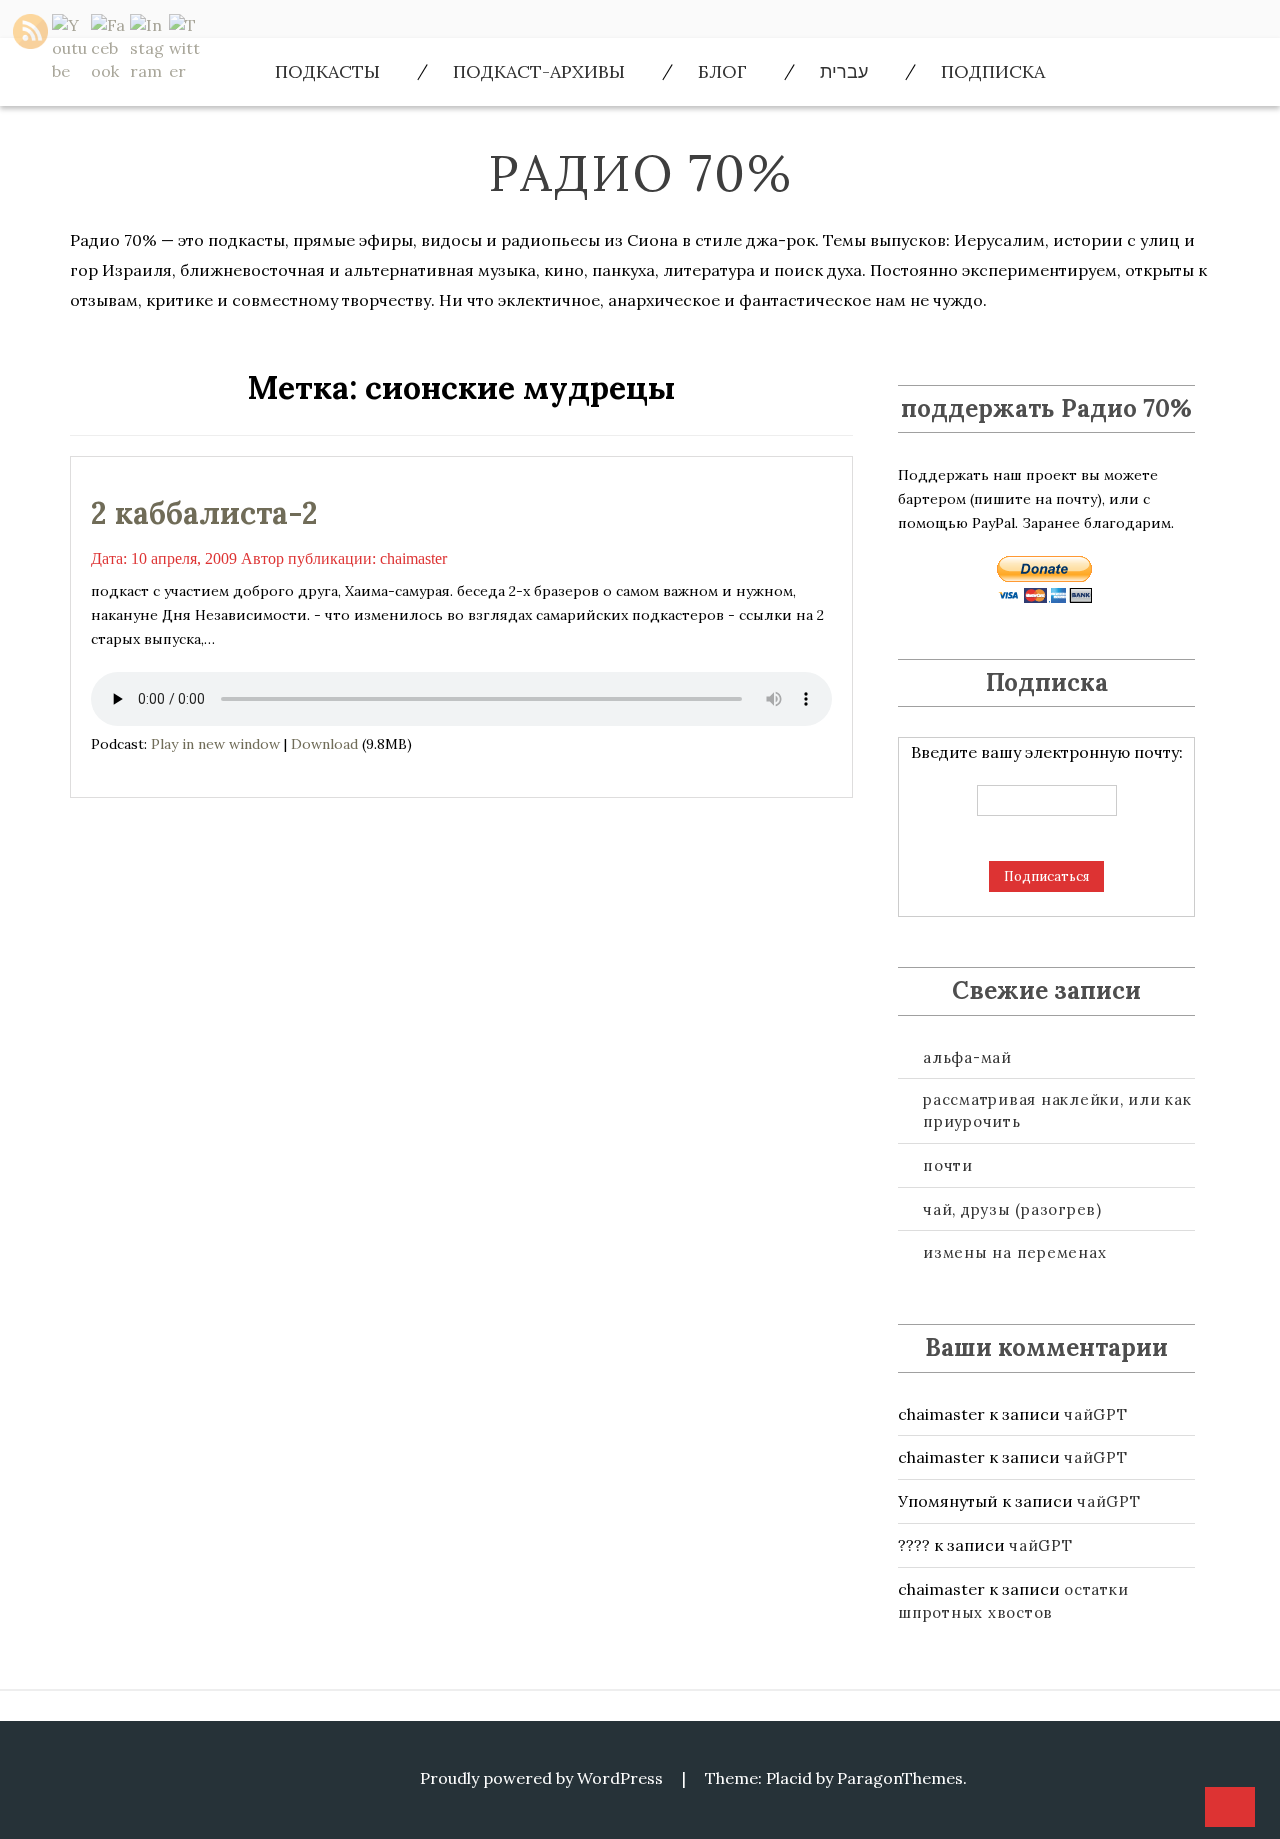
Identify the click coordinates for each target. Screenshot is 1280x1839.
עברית (844, 71)
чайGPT (1096, 1414)
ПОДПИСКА (993, 71)
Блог (722, 71)
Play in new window (215, 744)
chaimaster (413, 558)
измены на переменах (1014, 1252)
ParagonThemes (900, 1778)
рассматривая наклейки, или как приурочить (1057, 1110)
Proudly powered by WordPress (541, 1778)
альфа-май (967, 1057)
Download (324, 744)
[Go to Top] (1230, 1808)
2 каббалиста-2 (204, 513)
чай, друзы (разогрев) (1012, 1209)
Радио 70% (640, 173)
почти (948, 1165)
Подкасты (327, 71)
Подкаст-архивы (539, 71)
